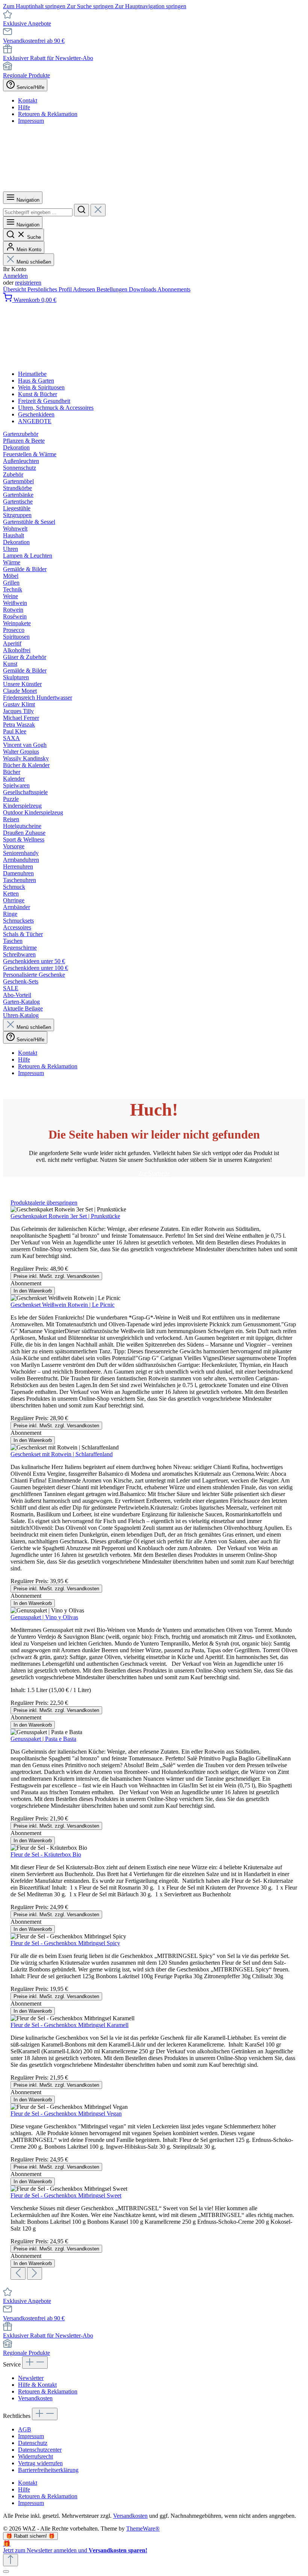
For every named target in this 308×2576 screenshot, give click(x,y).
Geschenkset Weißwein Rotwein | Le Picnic (63, 1305)
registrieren (28, 283)
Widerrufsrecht (35, 2456)
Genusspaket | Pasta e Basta (43, 1739)
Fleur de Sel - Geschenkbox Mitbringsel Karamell (69, 2025)
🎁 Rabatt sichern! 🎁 (30, 2536)
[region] (154, 1740)
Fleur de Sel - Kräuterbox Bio (46, 1854)
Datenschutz (33, 2443)
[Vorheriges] (18, 2274)
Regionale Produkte (26, 75)
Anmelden (15, 276)
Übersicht (15, 289)
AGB (25, 2429)
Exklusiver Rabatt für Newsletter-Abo (48, 58)
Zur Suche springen (91, 6)
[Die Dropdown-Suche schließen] (98, 210)
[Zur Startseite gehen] (154, 188)
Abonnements (174, 289)
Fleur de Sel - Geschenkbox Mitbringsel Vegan (66, 2114)
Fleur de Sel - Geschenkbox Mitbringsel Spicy (65, 1943)
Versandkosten (35, 2398)
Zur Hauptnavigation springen (151, 6)
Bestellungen (113, 289)
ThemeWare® (143, 2528)
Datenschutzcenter (40, 2450)
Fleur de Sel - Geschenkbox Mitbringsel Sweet (66, 2195)
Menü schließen (34, 262)
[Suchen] (82, 210)
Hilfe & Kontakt (37, 2385)
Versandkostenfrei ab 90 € (34, 41)
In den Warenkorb (33, 1291)
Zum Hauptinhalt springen (35, 6)
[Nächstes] (35, 2274)
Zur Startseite (154, 1173)
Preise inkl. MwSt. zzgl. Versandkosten (56, 1276)
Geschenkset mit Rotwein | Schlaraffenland (62, 1454)
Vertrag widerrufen (40, 2463)
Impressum (31, 121)
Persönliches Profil (50, 289)
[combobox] (38, 212)
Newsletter (31, 2378)
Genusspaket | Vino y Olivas (44, 1617)
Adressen (85, 289)
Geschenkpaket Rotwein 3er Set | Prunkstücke (65, 1216)
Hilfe (24, 107)
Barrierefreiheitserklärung (48, 2470)
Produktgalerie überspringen (44, 1203)
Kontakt (28, 100)
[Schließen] (6, 2571)
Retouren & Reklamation (48, 114)
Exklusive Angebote (27, 23)
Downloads (143, 289)
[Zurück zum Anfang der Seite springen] (11, 2560)
